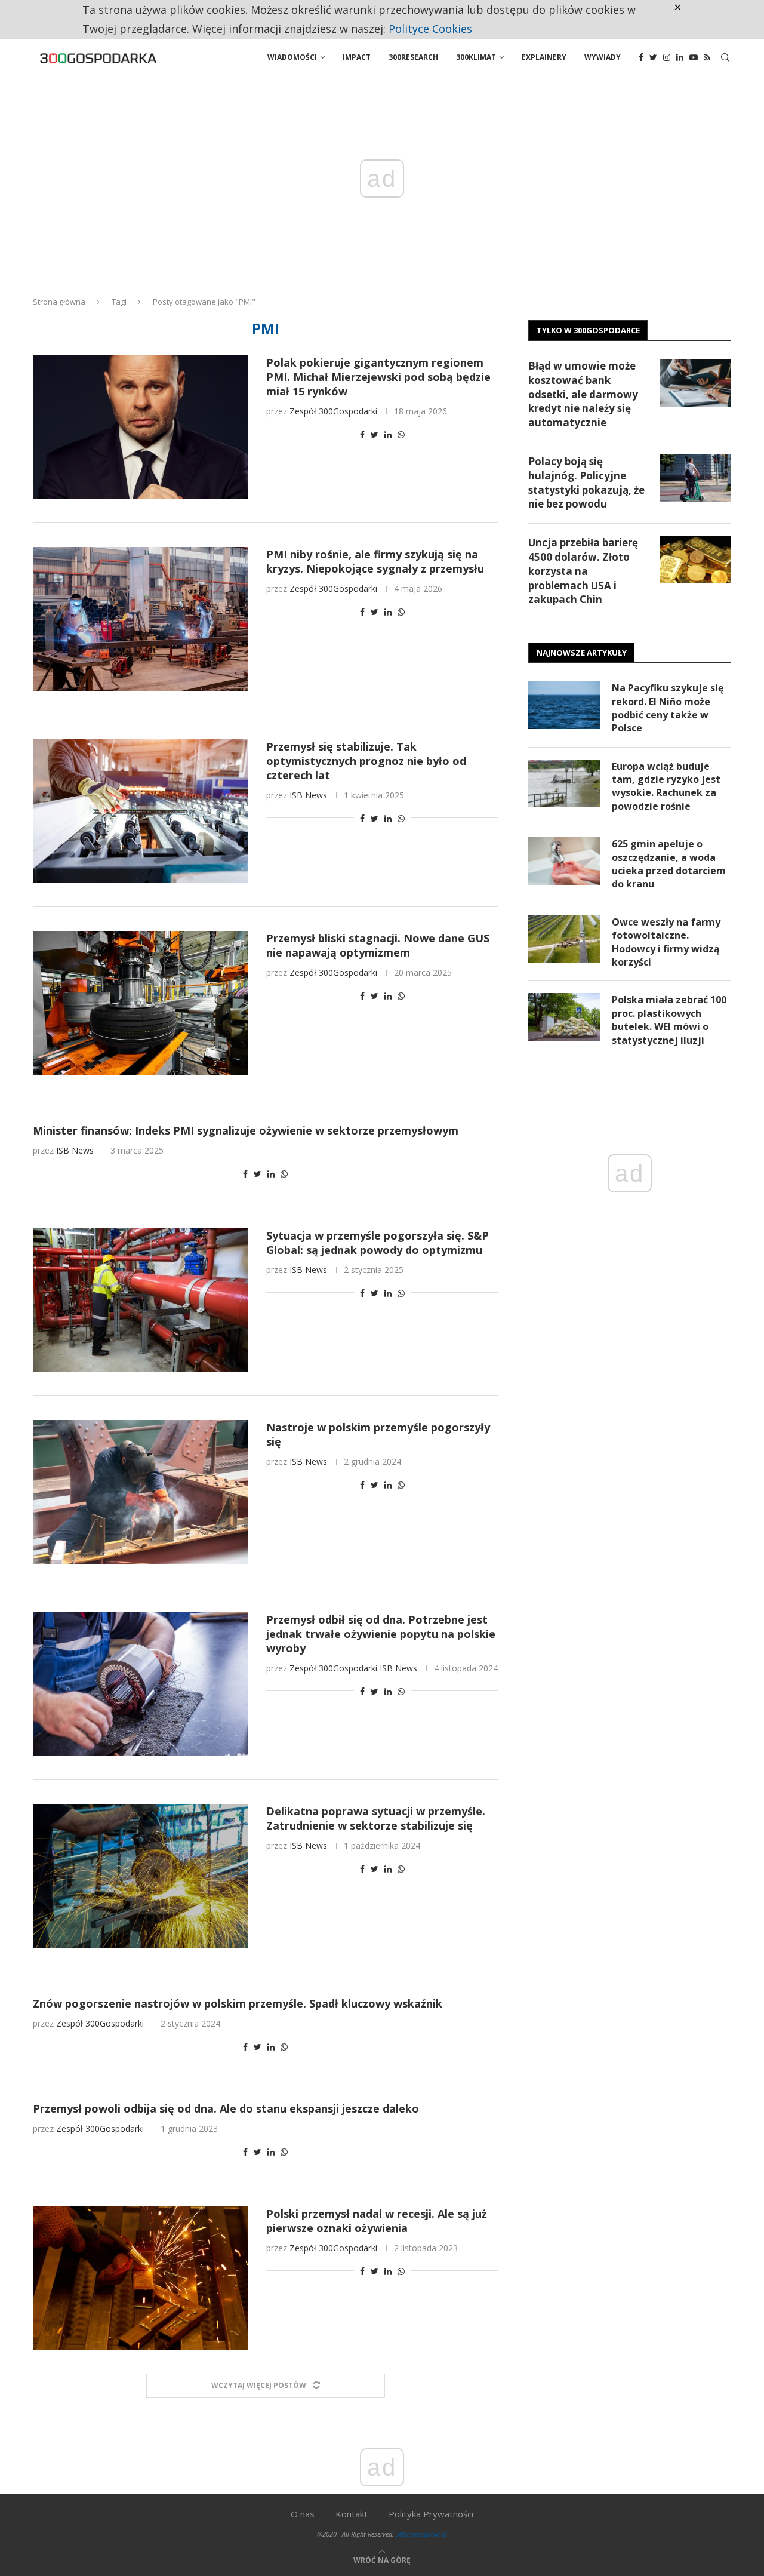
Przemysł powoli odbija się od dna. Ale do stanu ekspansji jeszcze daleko (226, 2108)
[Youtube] (694, 57)
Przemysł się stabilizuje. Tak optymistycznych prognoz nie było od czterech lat (366, 761)
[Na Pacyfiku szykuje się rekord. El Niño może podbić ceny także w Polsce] (564, 705)
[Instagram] (667, 57)
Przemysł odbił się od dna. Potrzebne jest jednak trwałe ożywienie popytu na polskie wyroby (381, 1634)
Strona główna (59, 302)
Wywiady (603, 57)
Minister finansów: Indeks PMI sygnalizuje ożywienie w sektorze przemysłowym (246, 1130)
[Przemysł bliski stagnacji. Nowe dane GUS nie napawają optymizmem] (141, 1003)
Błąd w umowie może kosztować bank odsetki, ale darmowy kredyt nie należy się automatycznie (583, 394)
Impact (357, 57)
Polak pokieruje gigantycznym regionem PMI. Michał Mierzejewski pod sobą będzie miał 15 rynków (378, 377)
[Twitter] (653, 57)
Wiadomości (292, 57)
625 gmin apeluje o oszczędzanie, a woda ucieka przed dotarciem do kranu (669, 864)
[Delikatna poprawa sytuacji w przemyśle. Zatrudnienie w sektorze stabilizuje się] (141, 1876)
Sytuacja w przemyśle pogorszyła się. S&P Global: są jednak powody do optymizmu (378, 1243)
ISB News (308, 795)
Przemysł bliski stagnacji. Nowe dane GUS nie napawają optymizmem (378, 945)
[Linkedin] (680, 57)
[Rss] (707, 57)
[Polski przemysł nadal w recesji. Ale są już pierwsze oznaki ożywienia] (141, 2278)
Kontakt (352, 2514)
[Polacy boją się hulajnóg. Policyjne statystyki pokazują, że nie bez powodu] (695, 478)
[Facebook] (641, 57)
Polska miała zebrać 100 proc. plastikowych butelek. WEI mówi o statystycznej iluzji (669, 1020)
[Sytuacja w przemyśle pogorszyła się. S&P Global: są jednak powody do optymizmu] (141, 1300)
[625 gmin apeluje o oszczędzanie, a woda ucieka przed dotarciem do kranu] (564, 861)
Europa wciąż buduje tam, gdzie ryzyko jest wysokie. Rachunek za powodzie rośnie (666, 786)
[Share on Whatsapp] (401, 434)
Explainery (544, 57)
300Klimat (476, 57)
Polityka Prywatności (431, 2514)
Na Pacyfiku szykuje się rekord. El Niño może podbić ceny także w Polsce (668, 708)
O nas (303, 2514)
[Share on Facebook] (362, 434)
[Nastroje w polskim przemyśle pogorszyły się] (141, 1492)
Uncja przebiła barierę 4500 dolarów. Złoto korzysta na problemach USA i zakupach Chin (583, 571)
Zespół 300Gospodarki (333, 411)
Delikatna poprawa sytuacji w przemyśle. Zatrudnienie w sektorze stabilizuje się (376, 1818)
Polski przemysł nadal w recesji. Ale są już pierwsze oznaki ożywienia (377, 2221)
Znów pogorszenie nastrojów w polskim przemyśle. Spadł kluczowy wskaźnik (238, 2003)
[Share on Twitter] (375, 434)
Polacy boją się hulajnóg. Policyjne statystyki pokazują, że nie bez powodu (586, 482)
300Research (413, 57)
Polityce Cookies (430, 29)
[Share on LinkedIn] (388, 434)
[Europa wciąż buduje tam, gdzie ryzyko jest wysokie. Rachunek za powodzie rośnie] (564, 783)
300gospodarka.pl (421, 2534)
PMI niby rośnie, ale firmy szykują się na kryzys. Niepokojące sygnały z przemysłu (375, 561)
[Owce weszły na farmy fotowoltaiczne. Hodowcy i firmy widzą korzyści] (564, 939)
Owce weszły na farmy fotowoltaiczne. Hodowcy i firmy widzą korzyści (666, 942)
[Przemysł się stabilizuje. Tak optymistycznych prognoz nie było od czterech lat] (141, 811)
